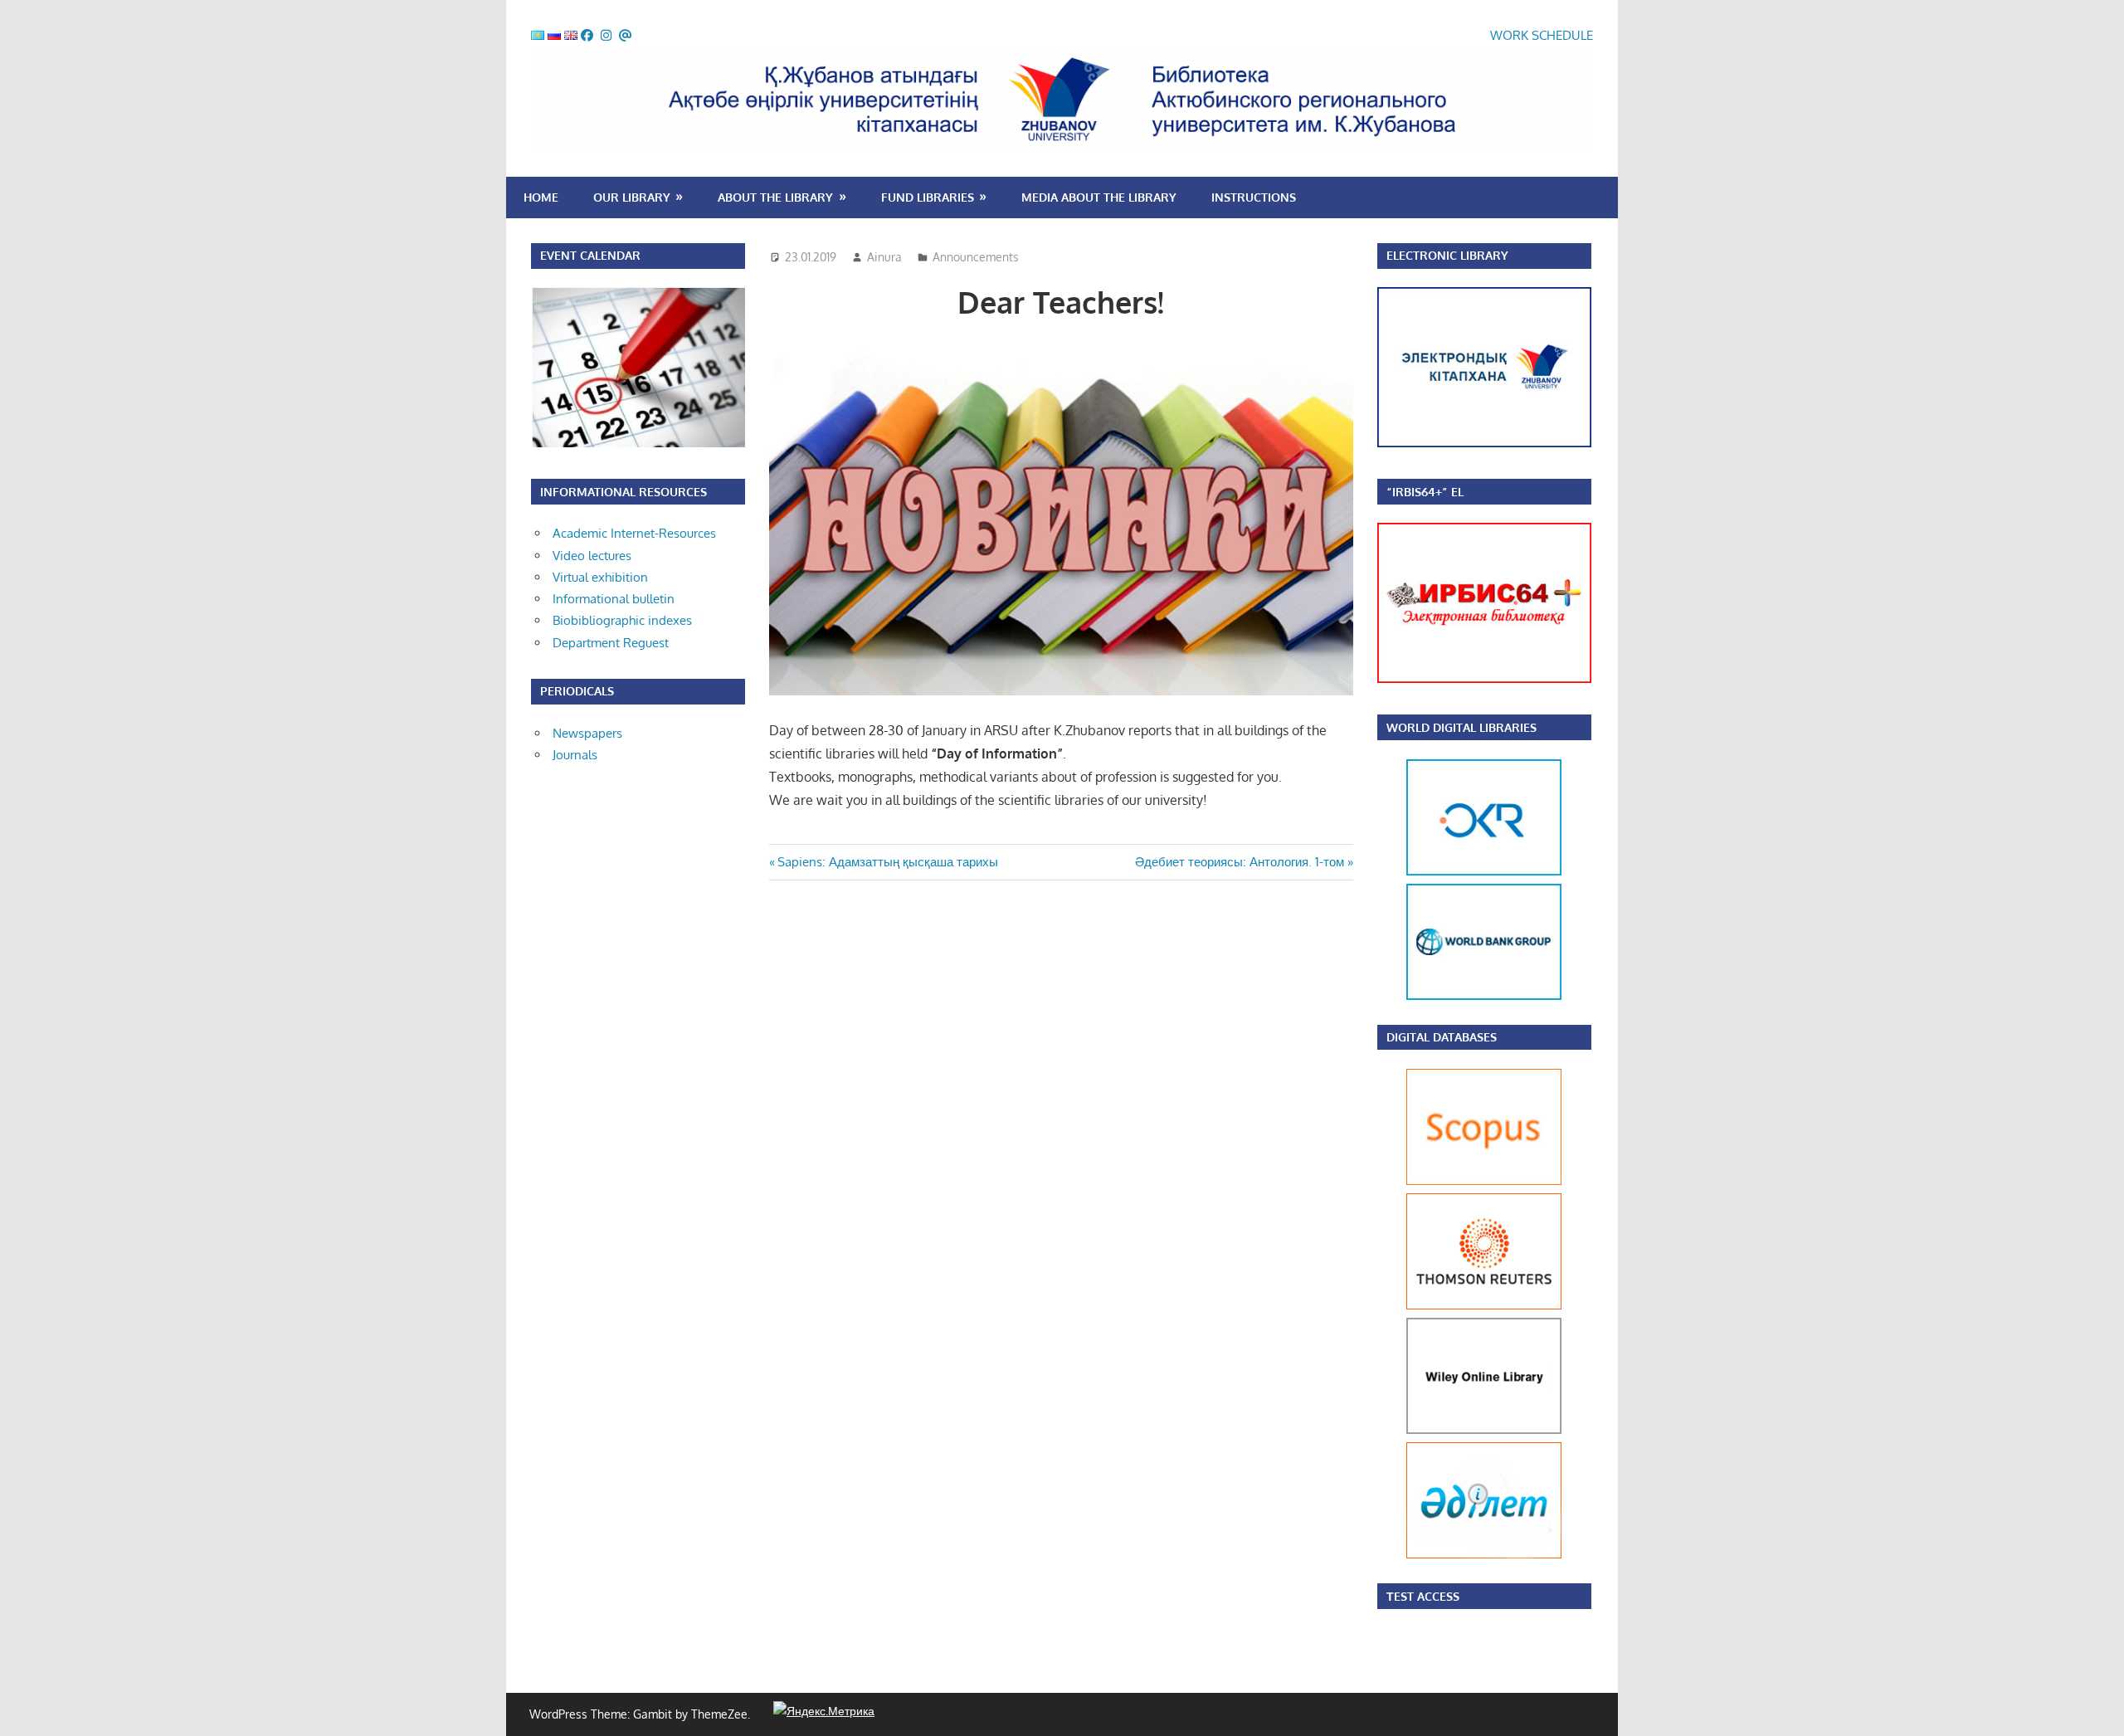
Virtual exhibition (600, 577)
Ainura (884, 257)
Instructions (1254, 197)
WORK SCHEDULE (1542, 35)
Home (541, 197)
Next (1546, 880)
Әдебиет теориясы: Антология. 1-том (1240, 862)
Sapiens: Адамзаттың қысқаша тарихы (887, 862)
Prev (1423, 880)
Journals (575, 755)
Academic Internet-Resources (634, 533)
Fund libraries (928, 197)
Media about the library (1099, 197)
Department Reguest (611, 643)
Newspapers (587, 733)
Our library (632, 197)
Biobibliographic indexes (622, 620)
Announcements (976, 257)
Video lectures (592, 556)
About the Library (775, 197)
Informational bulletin (614, 599)
